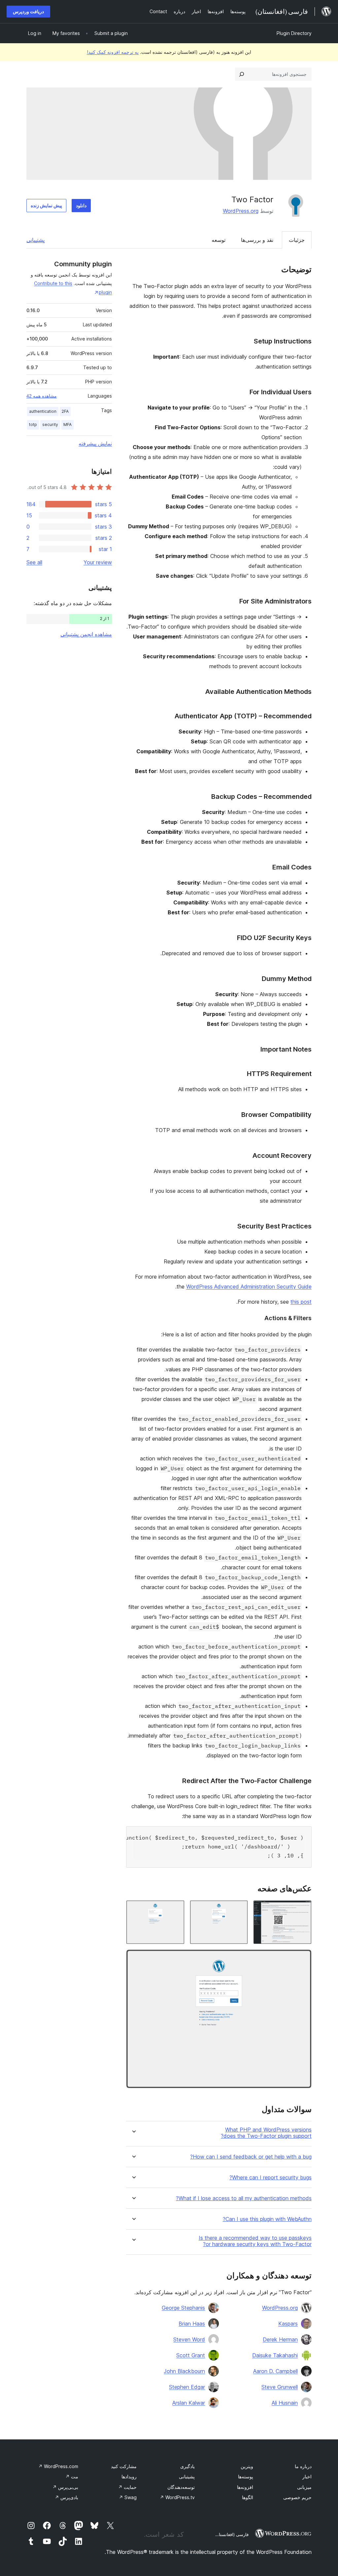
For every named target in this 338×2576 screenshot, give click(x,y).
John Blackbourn (184, 2371)
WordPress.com (58, 2466)
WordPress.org (241, 211)
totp (33, 424)
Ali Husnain (285, 2403)
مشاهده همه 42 (42, 396)
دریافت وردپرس (28, 11)
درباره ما (303, 2466)
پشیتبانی (187, 2477)
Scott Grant (191, 2355)
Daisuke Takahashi (275, 2355)
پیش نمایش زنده (46, 205)
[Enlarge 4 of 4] (303, 1958)
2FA (65, 411)
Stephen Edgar (187, 2387)
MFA (68, 424)
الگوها (248, 2497)
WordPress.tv (177, 2497)
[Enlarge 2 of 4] (239, 1909)
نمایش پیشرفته (95, 443)
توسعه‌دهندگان (181, 2487)
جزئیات (297, 240)
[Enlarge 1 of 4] (303, 1909)
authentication (43, 411)
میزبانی (304, 2487)
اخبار (307, 2477)
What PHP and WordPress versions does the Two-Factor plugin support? (266, 2133)
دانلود (81, 205)
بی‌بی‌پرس (65, 2487)
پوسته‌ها (246, 2477)
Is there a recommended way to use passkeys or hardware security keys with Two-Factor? (255, 2241)
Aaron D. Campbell (275, 2371)
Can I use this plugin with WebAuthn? (267, 2219)
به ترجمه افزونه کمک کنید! (113, 52)
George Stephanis (183, 2308)
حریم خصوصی (297, 2497)
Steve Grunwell (280, 2387)
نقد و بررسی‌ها (257, 240)
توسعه (219, 240)
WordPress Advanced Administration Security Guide (249, 1287)
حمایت (127, 2487)
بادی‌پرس (67, 2497)
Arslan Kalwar (189, 2403)
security (50, 424)
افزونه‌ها (245, 2487)
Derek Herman (280, 2339)
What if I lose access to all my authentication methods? (244, 2198)
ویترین (247, 2466)
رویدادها (129, 2477)
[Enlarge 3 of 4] (176, 1909)
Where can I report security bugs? (270, 2178)
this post (301, 1302)
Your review (98, 562)
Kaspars (288, 2324)
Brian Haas (192, 2324)
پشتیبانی (35, 240)
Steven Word (189, 2339)
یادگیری (187, 2466)
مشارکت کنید (124, 2466)
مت (72, 2477)
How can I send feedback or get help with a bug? (251, 2157)
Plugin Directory (294, 33)
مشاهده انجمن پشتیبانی (86, 634)
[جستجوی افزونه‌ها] (242, 74)
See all (34, 562)
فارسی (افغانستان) (231, 2534)
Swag (128, 2497)
